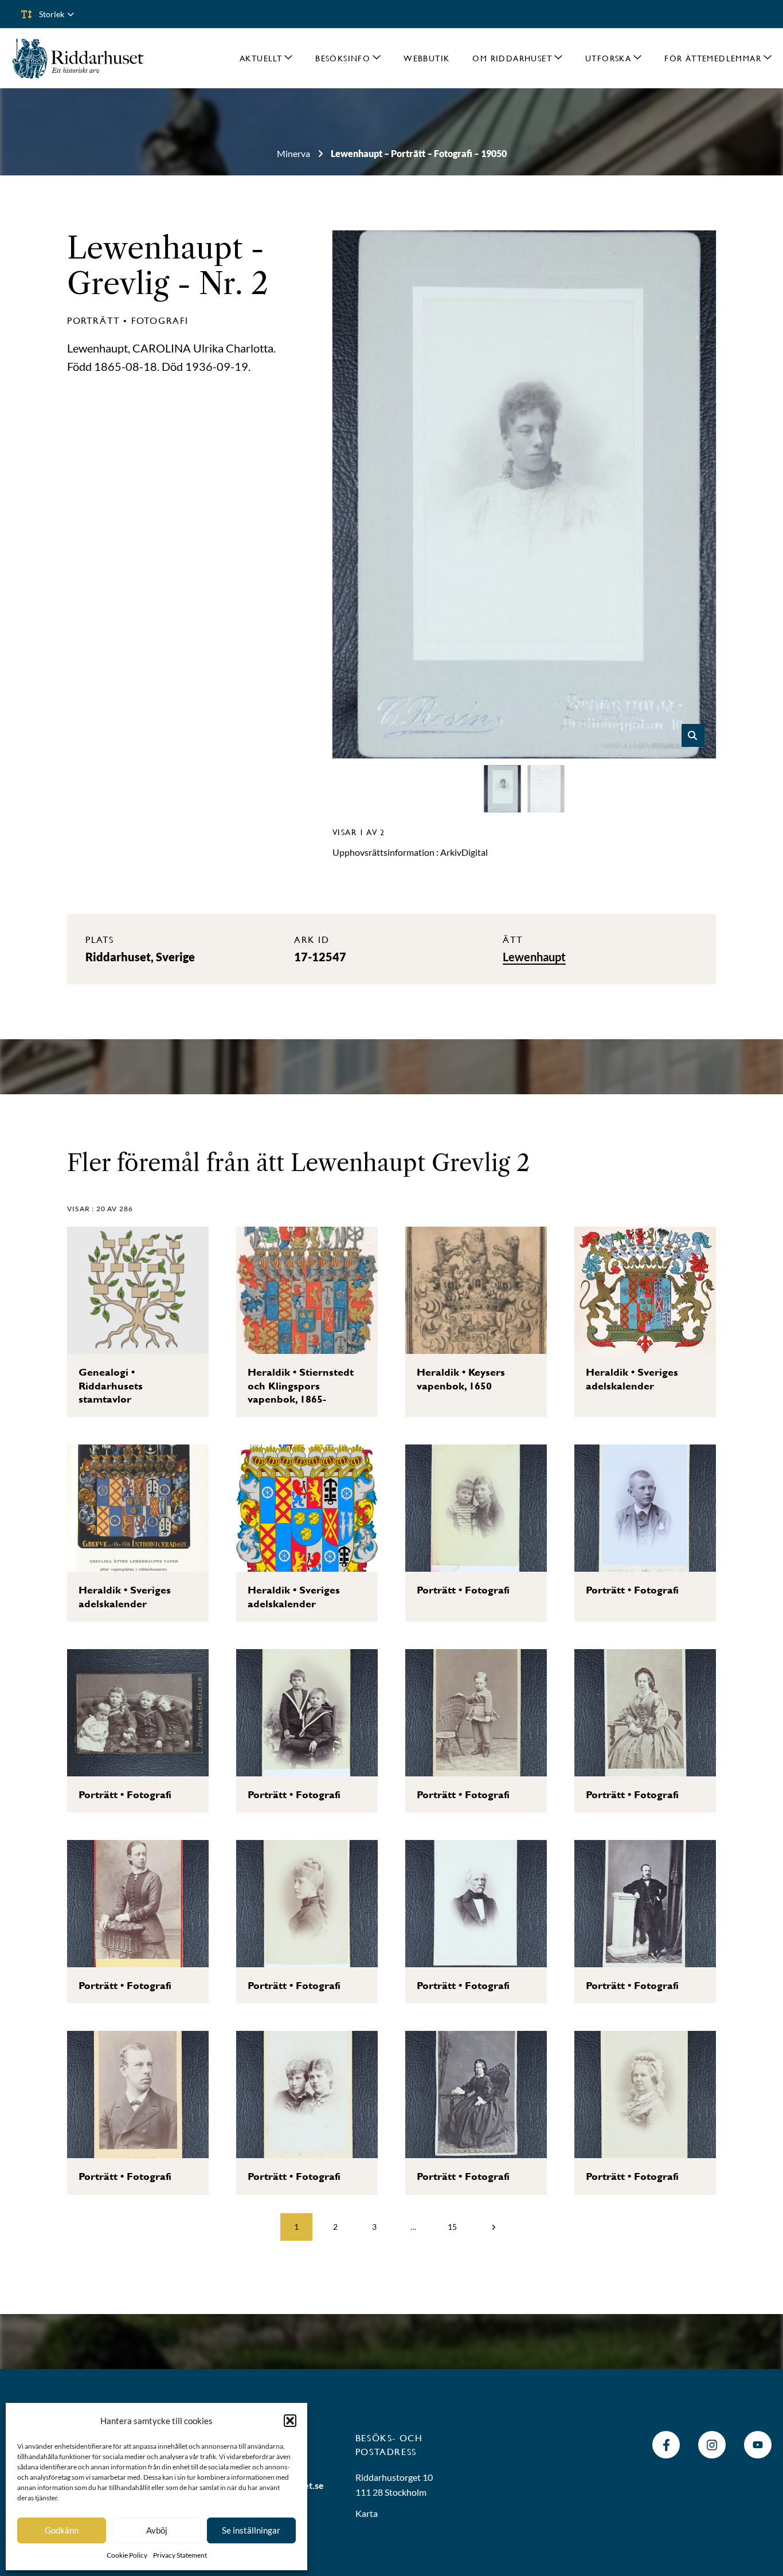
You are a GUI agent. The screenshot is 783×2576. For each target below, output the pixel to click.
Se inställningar (251, 2530)
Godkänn (62, 2530)
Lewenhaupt (155, 248)
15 (452, 2227)
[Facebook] (666, 2445)
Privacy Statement (180, 2555)
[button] (290, 2421)
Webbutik (426, 58)
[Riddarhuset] (78, 58)
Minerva (293, 153)
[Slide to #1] (503, 789)
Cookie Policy (127, 2555)
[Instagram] (712, 2445)
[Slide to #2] (546, 789)
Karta (367, 2513)
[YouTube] (758, 2445)
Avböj (157, 2530)
